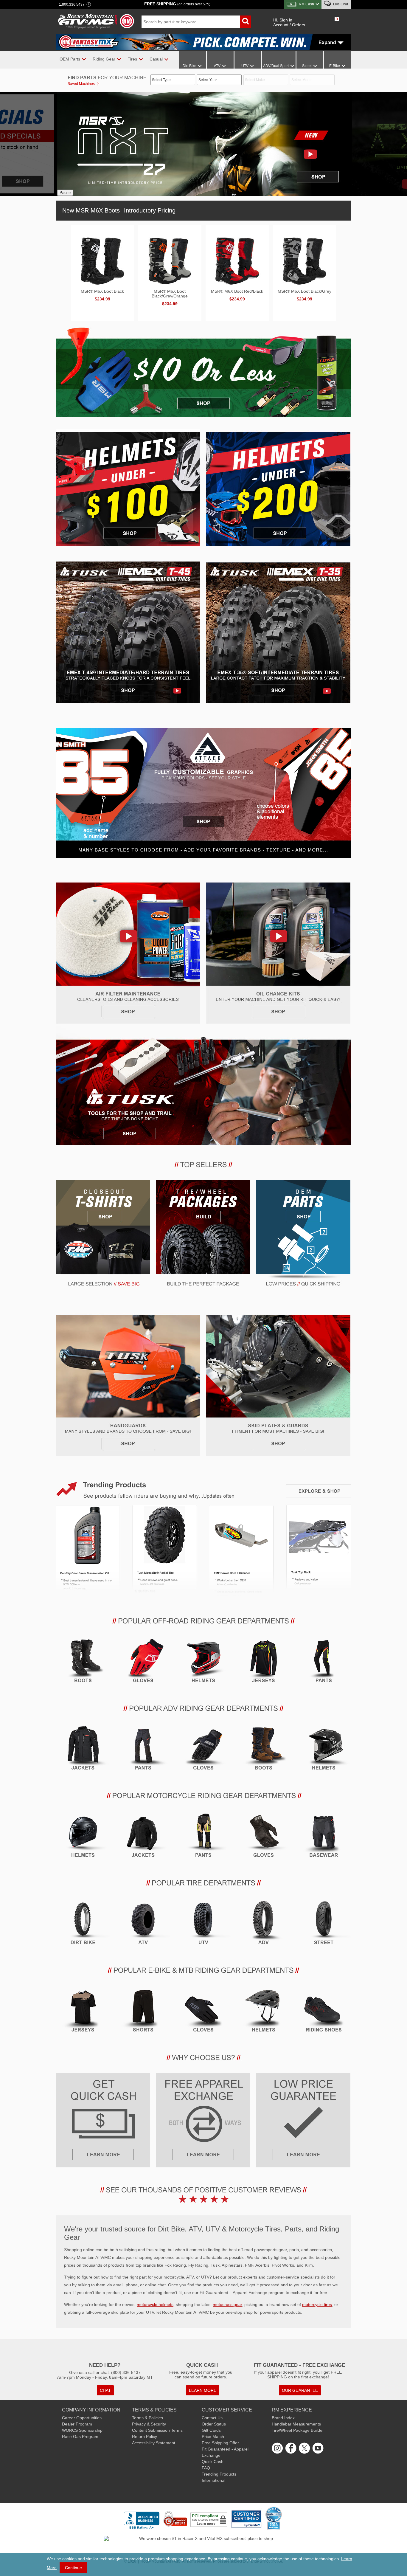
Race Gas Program (80, 2437)
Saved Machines (81, 84)
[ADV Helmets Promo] (324, 1750)
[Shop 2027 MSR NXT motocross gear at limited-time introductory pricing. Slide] (189, 144)
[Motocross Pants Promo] (324, 1663)
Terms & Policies (147, 2418)
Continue (73, 2568)
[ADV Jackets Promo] (83, 1750)
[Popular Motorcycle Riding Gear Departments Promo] (203, 1799)
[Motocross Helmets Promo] (203, 1663)
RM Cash (306, 4)
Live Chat (340, 4)
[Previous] (65, 143)
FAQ (206, 2468)
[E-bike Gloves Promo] (203, 2012)
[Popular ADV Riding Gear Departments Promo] (203, 1711)
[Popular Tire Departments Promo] (203, 1886)
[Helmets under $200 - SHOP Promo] (278, 483)
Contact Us (212, 2418)
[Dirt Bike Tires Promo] (83, 1925)
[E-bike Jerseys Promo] (83, 2012)
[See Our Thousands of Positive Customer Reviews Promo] (203, 2194)
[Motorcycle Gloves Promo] (264, 1838)
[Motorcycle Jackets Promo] (143, 1838)
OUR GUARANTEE (300, 2390)
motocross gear (227, 2304)
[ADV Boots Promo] (264, 1750)
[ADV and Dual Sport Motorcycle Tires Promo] (264, 1925)
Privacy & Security (149, 2424)
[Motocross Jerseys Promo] (264, 1663)
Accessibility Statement (154, 2443)
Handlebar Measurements (296, 2424)
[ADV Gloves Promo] (203, 1750)
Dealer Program (77, 2424)
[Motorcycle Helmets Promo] (83, 1838)
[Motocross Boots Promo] (83, 1663)
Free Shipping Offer (220, 2443)
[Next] (336, 143)
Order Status (214, 2424)
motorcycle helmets (155, 2304)
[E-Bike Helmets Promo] (264, 2012)
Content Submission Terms (157, 2430)
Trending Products (219, 2474)
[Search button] (246, 22)
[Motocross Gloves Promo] (143, 1663)
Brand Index (283, 2418)
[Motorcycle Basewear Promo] (324, 1838)
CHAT (105, 2390)
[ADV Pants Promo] (143, 1750)
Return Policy (145, 2437)
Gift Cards (211, 2430)
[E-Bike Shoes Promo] (324, 2012)
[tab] (117, 210)
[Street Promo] (324, 1925)
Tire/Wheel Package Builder (298, 2430)
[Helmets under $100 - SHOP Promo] (128, 483)
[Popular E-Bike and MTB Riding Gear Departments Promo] (203, 1973)
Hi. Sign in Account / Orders (289, 22)
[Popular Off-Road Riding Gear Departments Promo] (203, 1624)
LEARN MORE (203, 2390)
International (213, 2480)
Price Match (213, 2437)
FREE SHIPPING (177, 4)
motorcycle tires (317, 2304)
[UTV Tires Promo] (203, 1925)
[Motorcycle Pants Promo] (203, 1838)
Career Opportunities (82, 2418)
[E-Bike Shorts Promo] (143, 2012)
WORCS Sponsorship (82, 2430)
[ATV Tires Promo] (143, 1925)
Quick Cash (213, 2462)
